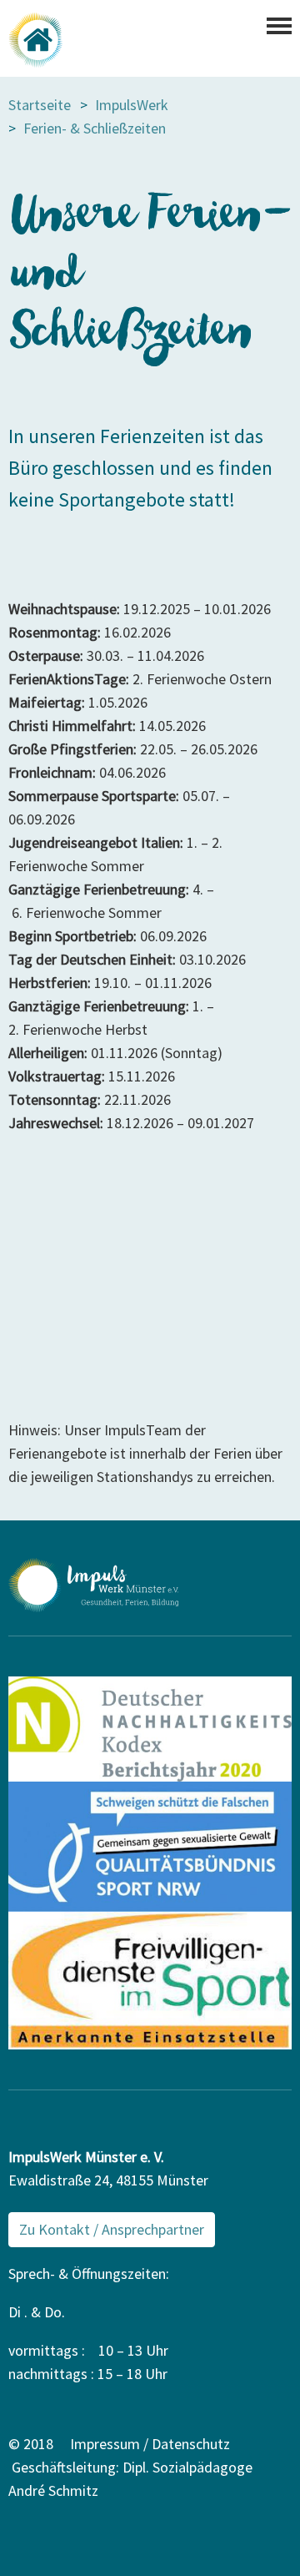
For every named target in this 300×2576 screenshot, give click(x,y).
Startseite (40, 105)
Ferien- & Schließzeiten (95, 128)
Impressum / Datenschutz (150, 2444)
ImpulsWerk (132, 105)
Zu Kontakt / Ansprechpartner (112, 2229)
